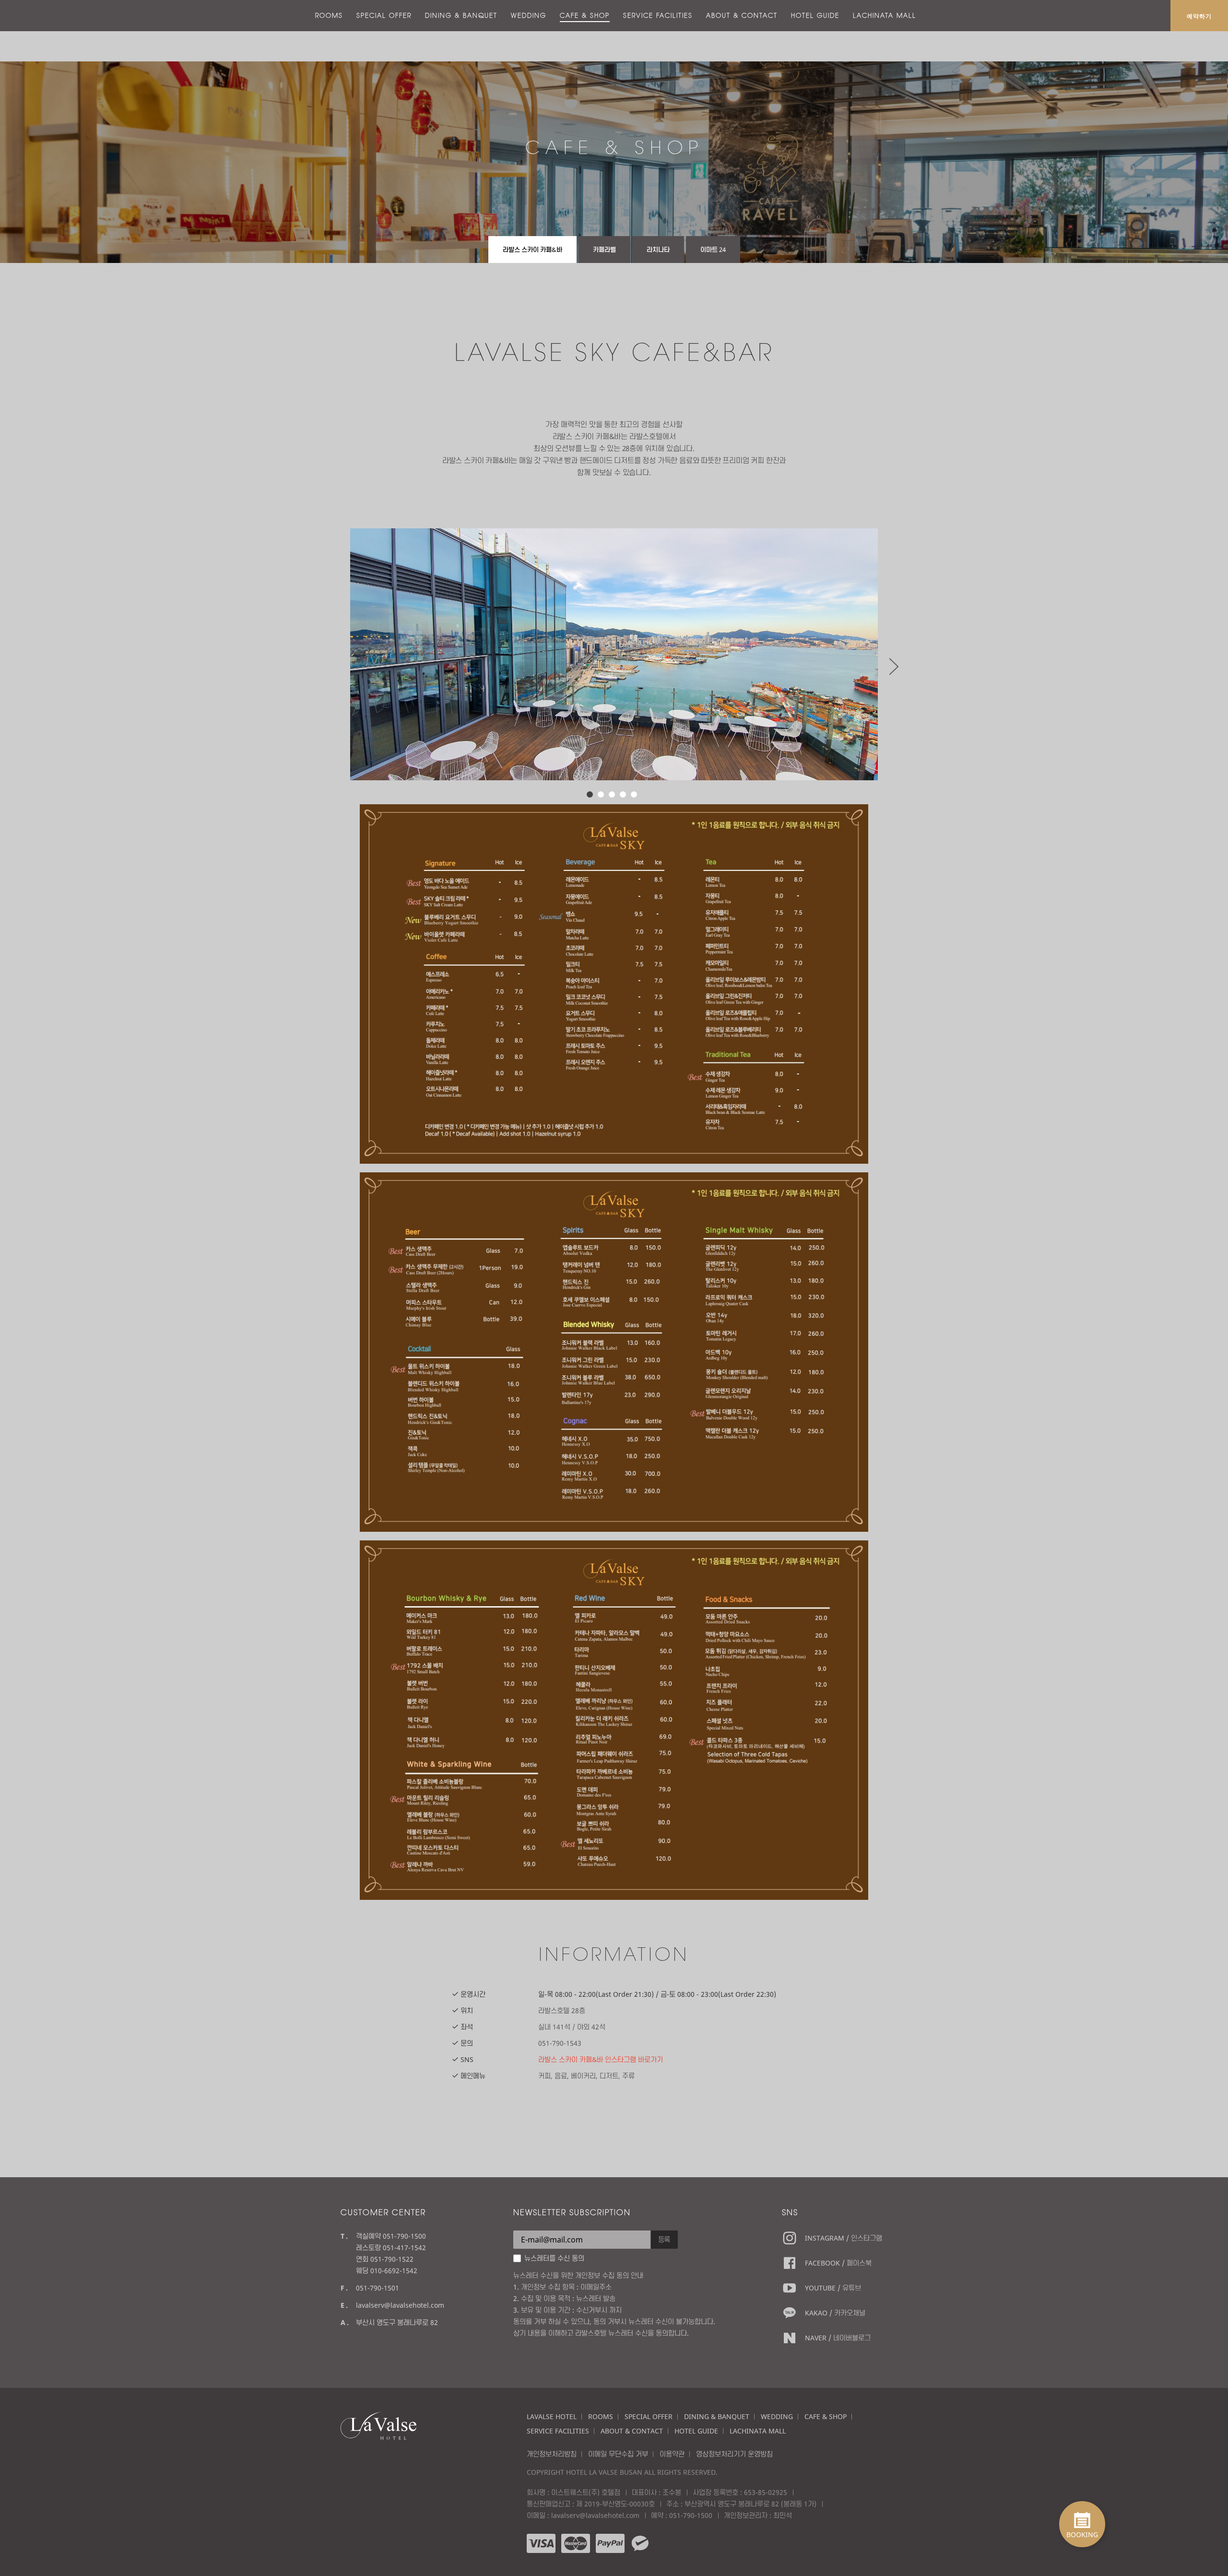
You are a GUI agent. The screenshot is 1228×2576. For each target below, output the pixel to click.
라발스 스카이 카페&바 (532, 250)
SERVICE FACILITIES (658, 15)
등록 (664, 2239)
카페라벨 (604, 250)
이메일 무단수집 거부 (618, 2454)
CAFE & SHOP (585, 15)
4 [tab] (623, 794)
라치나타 (658, 250)
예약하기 (1199, 16)
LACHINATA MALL (885, 15)
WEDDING (529, 15)
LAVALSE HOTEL (552, 2416)
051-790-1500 (691, 2515)
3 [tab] (612, 794)
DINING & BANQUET (461, 15)
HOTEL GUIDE (815, 15)
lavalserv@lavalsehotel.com (400, 2305)
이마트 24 (713, 250)
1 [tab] (590, 794)
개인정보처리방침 (552, 2454)
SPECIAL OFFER (384, 15)
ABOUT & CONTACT (742, 15)
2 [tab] (601, 794)
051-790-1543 (560, 2043)
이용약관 (672, 2454)
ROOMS (329, 15)
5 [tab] (634, 794)
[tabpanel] (614, 654)
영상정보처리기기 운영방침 (734, 2454)
